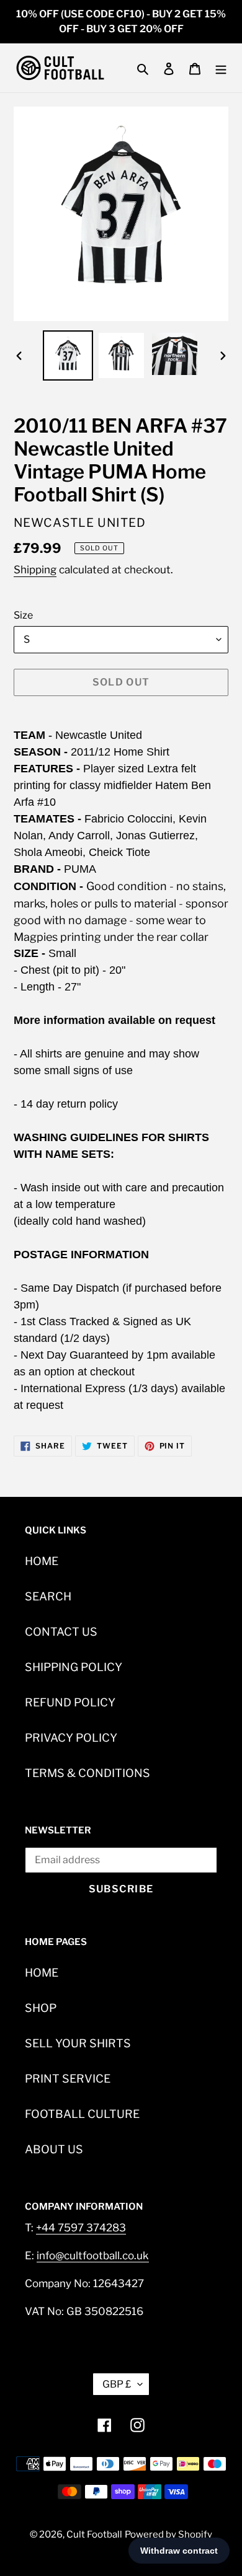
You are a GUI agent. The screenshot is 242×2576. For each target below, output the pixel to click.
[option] (68, 355)
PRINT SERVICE (68, 2079)
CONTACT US (61, 1632)
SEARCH (48, 1596)
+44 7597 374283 (81, 2228)
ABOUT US (54, 2149)
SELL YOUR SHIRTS (78, 2043)
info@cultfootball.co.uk (93, 2256)
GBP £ (117, 2384)
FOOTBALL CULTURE (82, 2114)
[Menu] (221, 68)
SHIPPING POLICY (74, 1667)
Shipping (35, 570)
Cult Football (94, 2534)
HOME (42, 1561)
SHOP (41, 2008)
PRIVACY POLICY (71, 1738)
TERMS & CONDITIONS (87, 1773)
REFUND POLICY (70, 1702)
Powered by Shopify (168, 2534)
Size (23, 615)
